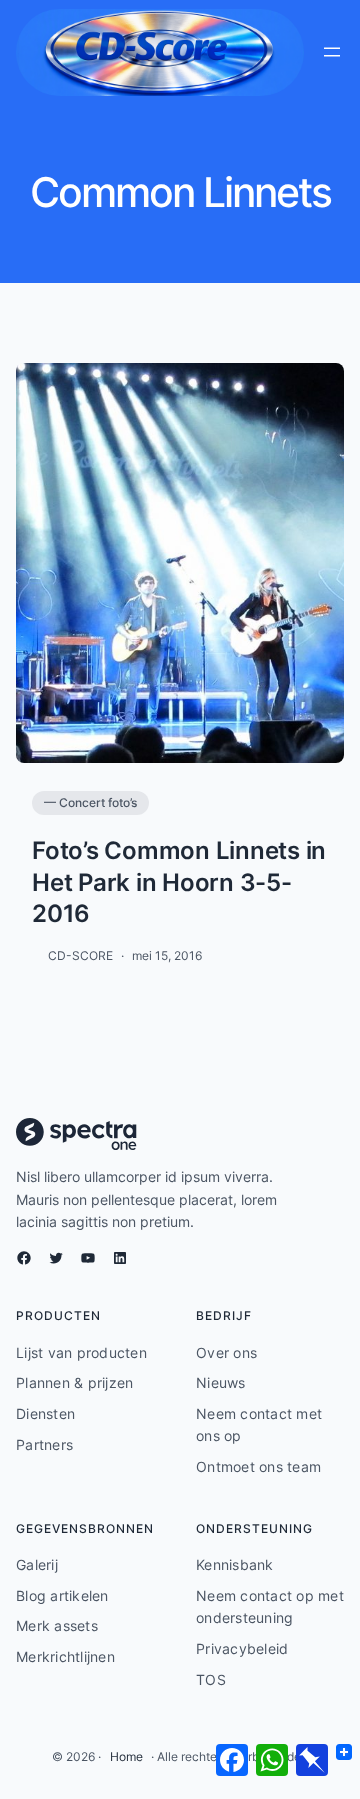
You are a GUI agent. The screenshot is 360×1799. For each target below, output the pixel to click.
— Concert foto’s (90, 802)
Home (126, 1756)
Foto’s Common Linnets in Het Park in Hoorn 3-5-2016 (179, 882)
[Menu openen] (332, 52)
